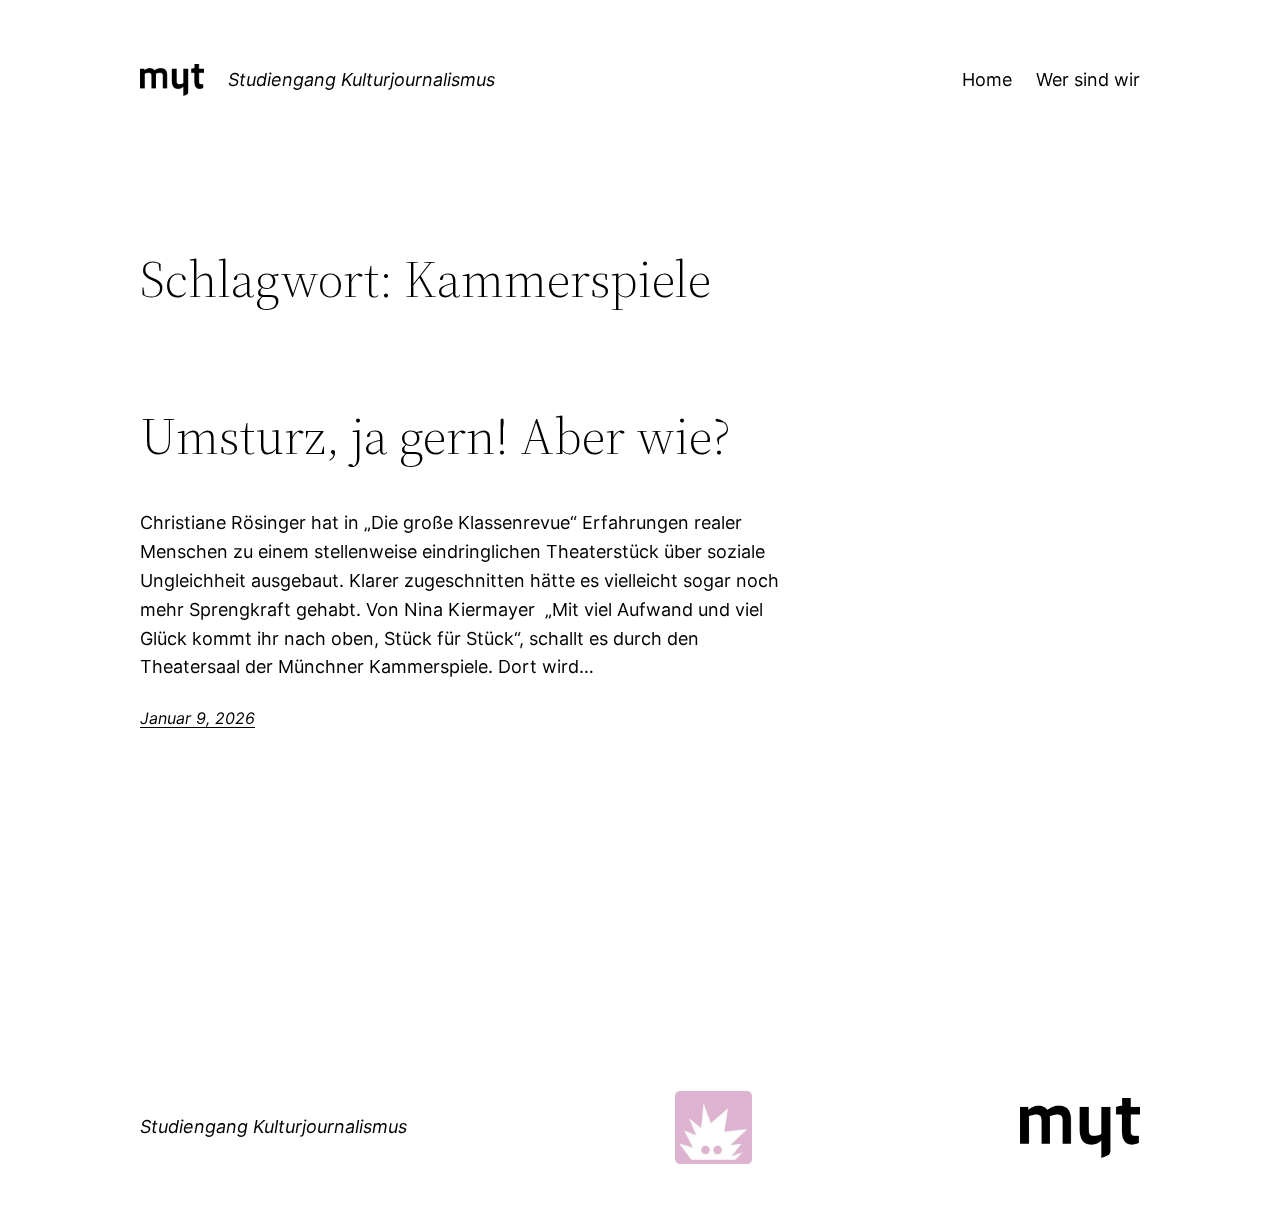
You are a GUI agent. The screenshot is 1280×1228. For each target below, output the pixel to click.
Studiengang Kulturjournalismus (361, 79)
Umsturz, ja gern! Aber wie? (435, 436)
